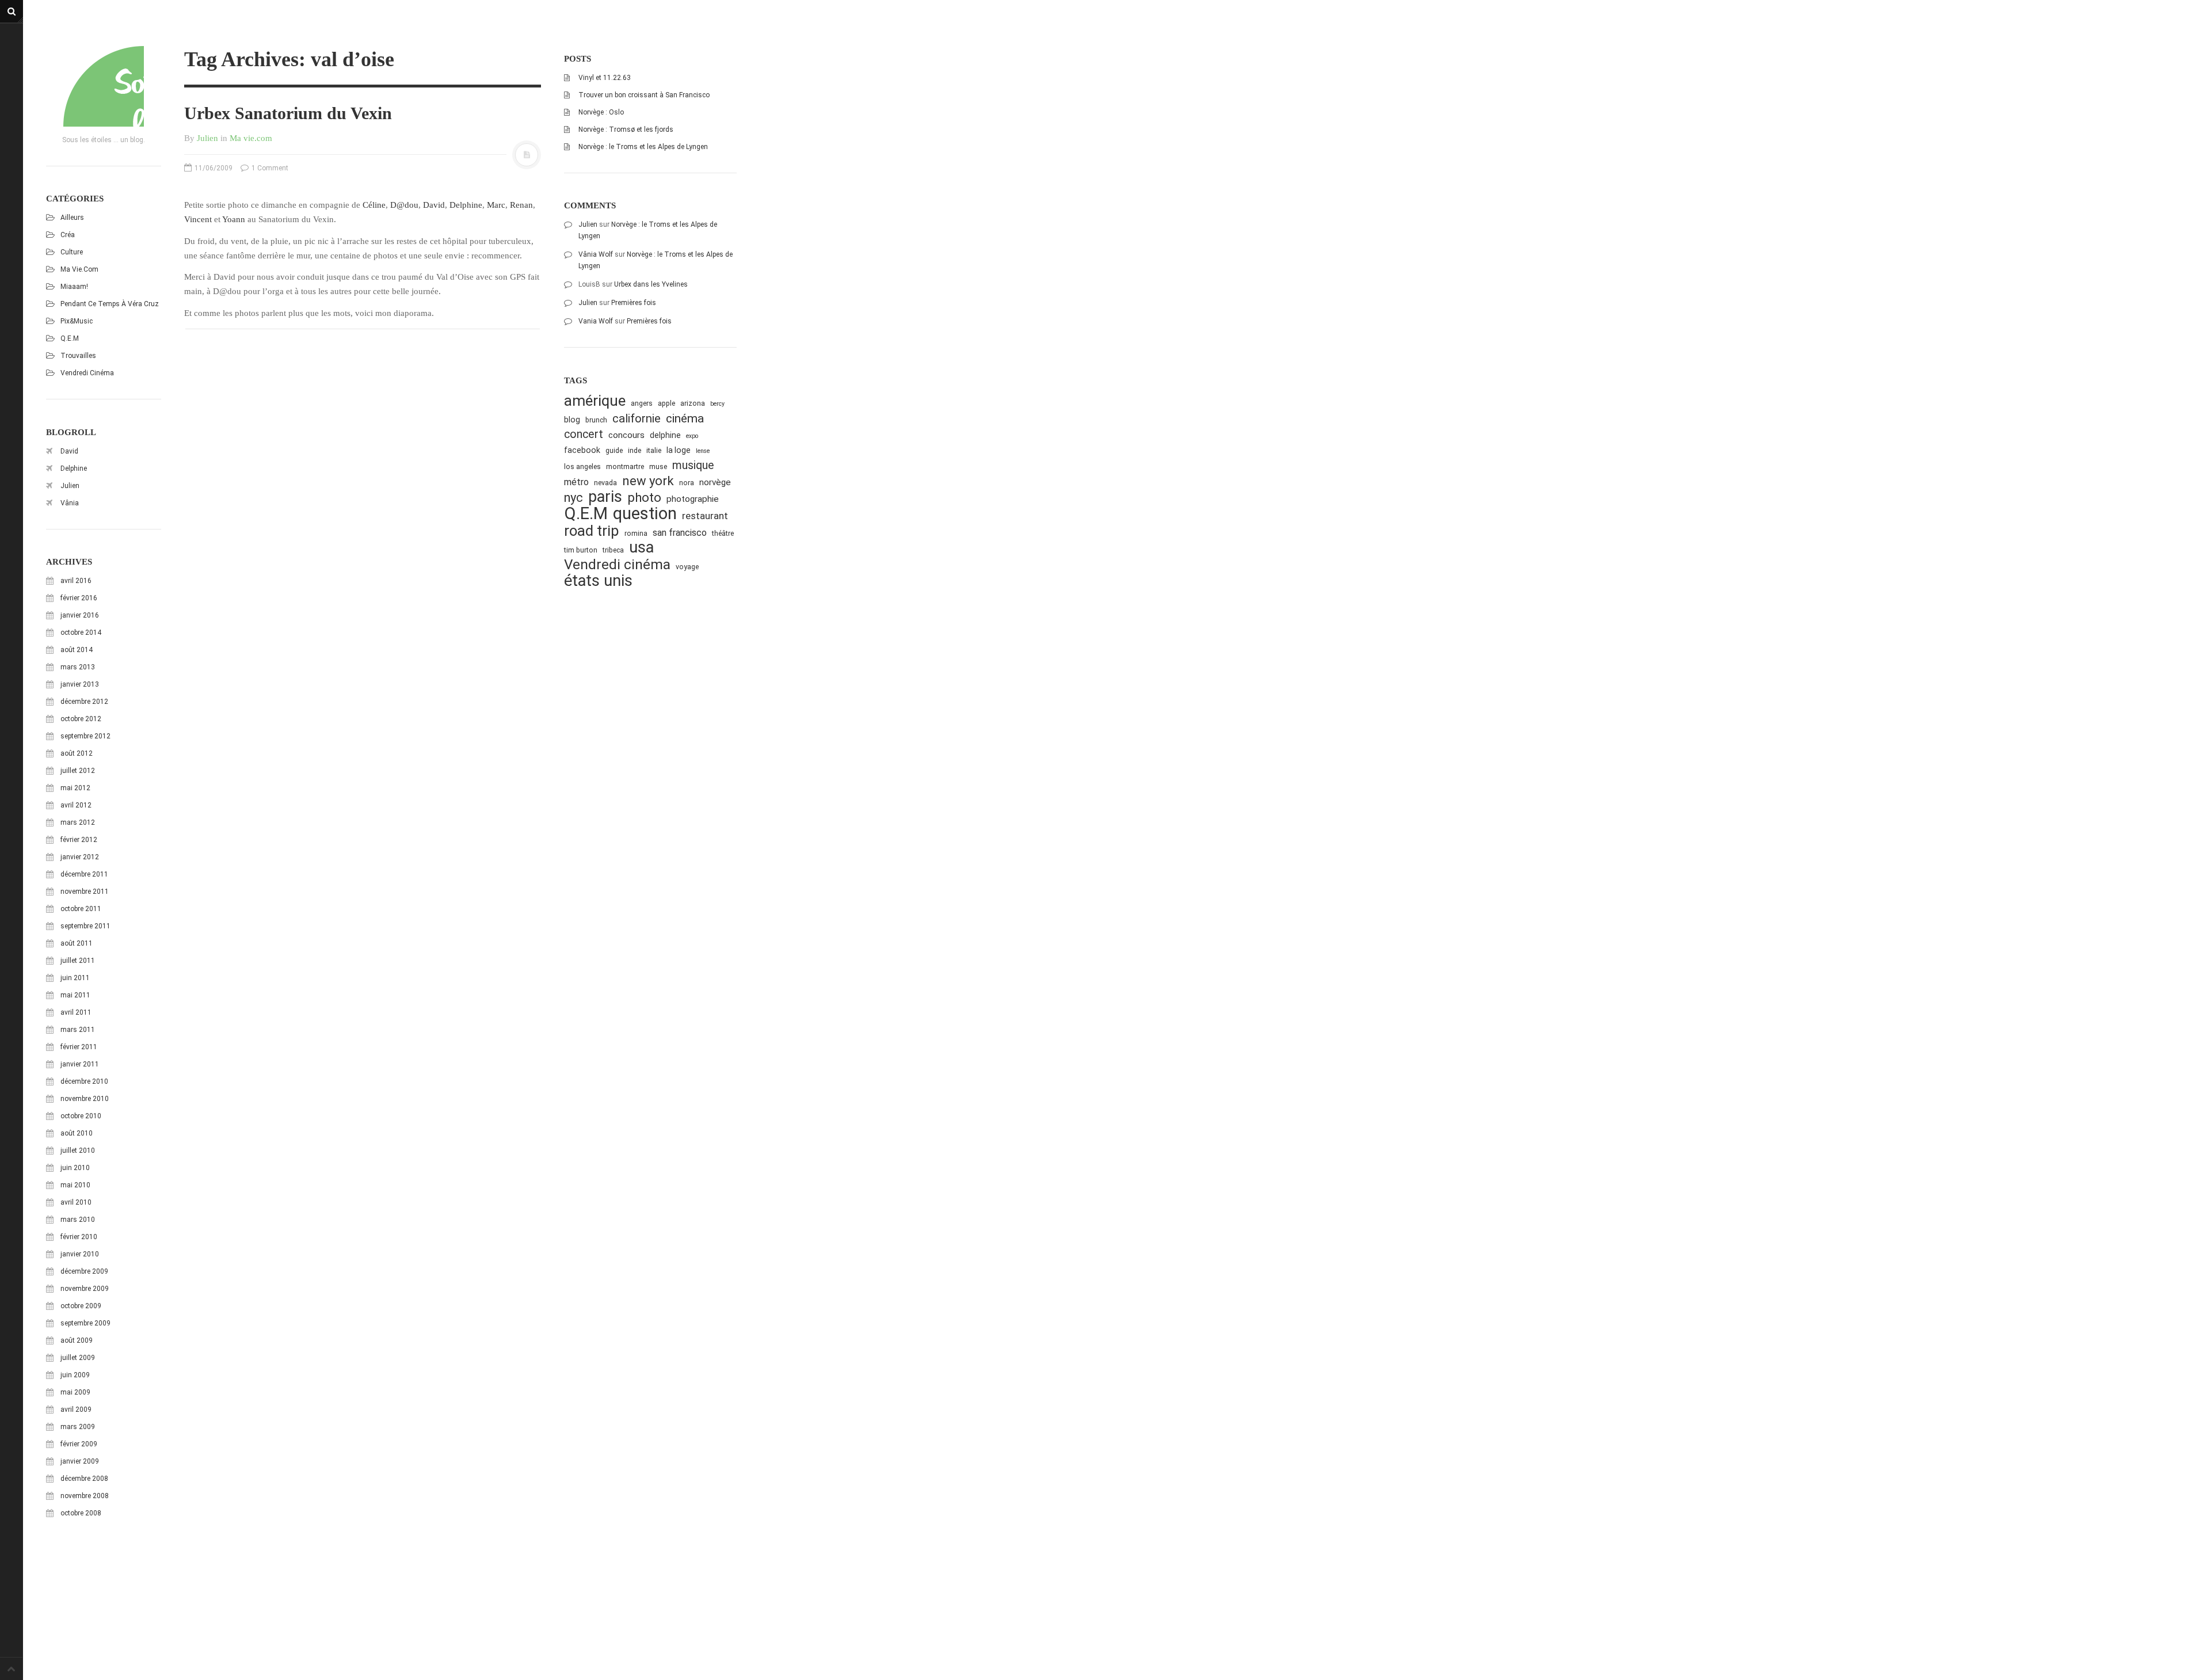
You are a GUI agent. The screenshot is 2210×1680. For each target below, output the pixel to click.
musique (693, 465)
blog (572, 420)
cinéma (685, 418)
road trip (592, 531)
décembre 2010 (84, 1081)
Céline (374, 205)
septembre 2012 (85, 736)
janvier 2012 (80, 857)
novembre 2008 (85, 1496)
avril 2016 (76, 581)
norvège (715, 482)
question (645, 514)
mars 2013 (78, 667)
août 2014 (77, 650)
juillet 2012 (78, 771)
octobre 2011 (81, 909)
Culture (72, 252)
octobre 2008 (81, 1513)
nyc (574, 498)
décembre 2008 (84, 1479)
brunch (596, 420)
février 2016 (79, 598)
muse (658, 466)
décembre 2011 (84, 874)
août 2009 (77, 1340)
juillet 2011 (78, 961)
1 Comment (269, 168)
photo (644, 498)
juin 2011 (75, 978)
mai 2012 (75, 788)
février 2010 (79, 1237)
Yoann (234, 219)
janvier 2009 (80, 1461)
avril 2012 (76, 805)
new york (648, 481)
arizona (693, 403)
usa (641, 548)
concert (584, 434)
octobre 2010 (81, 1116)
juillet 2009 (78, 1358)
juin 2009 (75, 1375)
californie (637, 418)
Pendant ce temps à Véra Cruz (110, 304)
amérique (595, 401)
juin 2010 (75, 1168)
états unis (598, 581)
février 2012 (79, 840)
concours (626, 435)
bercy (717, 404)
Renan (521, 205)
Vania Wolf (596, 321)
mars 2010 (78, 1220)
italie (654, 450)
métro (576, 482)
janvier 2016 (80, 615)
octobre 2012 (81, 719)
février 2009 (79, 1444)
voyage (687, 567)
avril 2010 (76, 1202)
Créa (68, 235)
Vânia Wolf (596, 254)
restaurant (705, 516)
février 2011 (79, 1047)
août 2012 (77, 753)
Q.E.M (70, 338)
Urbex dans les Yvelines (651, 284)
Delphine (74, 468)
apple (666, 403)
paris (605, 497)
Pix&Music (77, 321)
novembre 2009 (85, 1289)
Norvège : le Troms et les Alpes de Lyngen (643, 147)
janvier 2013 (80, 684)
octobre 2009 (81, 1306)
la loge (679, 450)
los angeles (582, 466)
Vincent (198, 219)
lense (703, 451)
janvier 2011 (80, 1064)
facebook (582, 450)
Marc (496, 205)
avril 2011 (76, 1012)
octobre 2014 (81, 633)
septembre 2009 (85, 1323)
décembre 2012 (84, 702)
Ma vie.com (79, 269)
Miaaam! (74, 287)
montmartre (625, 466)
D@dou (404, 205)
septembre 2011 (85, 926)
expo (692, 436)
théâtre (723, 533)
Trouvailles (78, 356)
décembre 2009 (84, 1271)
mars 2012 (78, 822)
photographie (693, 499)
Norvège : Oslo (601, 112)
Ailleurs (72, 218)
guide (614, 450)
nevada (605, 483)
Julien (70, 486)
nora (687, 483)
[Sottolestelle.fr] (104, 86)
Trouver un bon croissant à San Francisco (644, 95)
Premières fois (634, 303)
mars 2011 (78, 1030)
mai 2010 (75, 1185)
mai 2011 (75, 995)
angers (642, 403)
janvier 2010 (80, 1254)
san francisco (680, 533)
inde (635, 450)
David (69, 451)
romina (636, 533)
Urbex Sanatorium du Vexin (288, 113)
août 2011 (77, 943)
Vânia (70, 503)
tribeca (613, 550)
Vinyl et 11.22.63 (605, 78)
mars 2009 (78, 1427)
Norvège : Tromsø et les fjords (626, 129)
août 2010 (77, 1133)
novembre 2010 (85, 1099)
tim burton (581, 550)
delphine (665, 435)
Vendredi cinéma (87, 373)
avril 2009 (76, 1409)
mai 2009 (75, 1392)
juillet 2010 (78, 1151)
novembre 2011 (85, 892)
